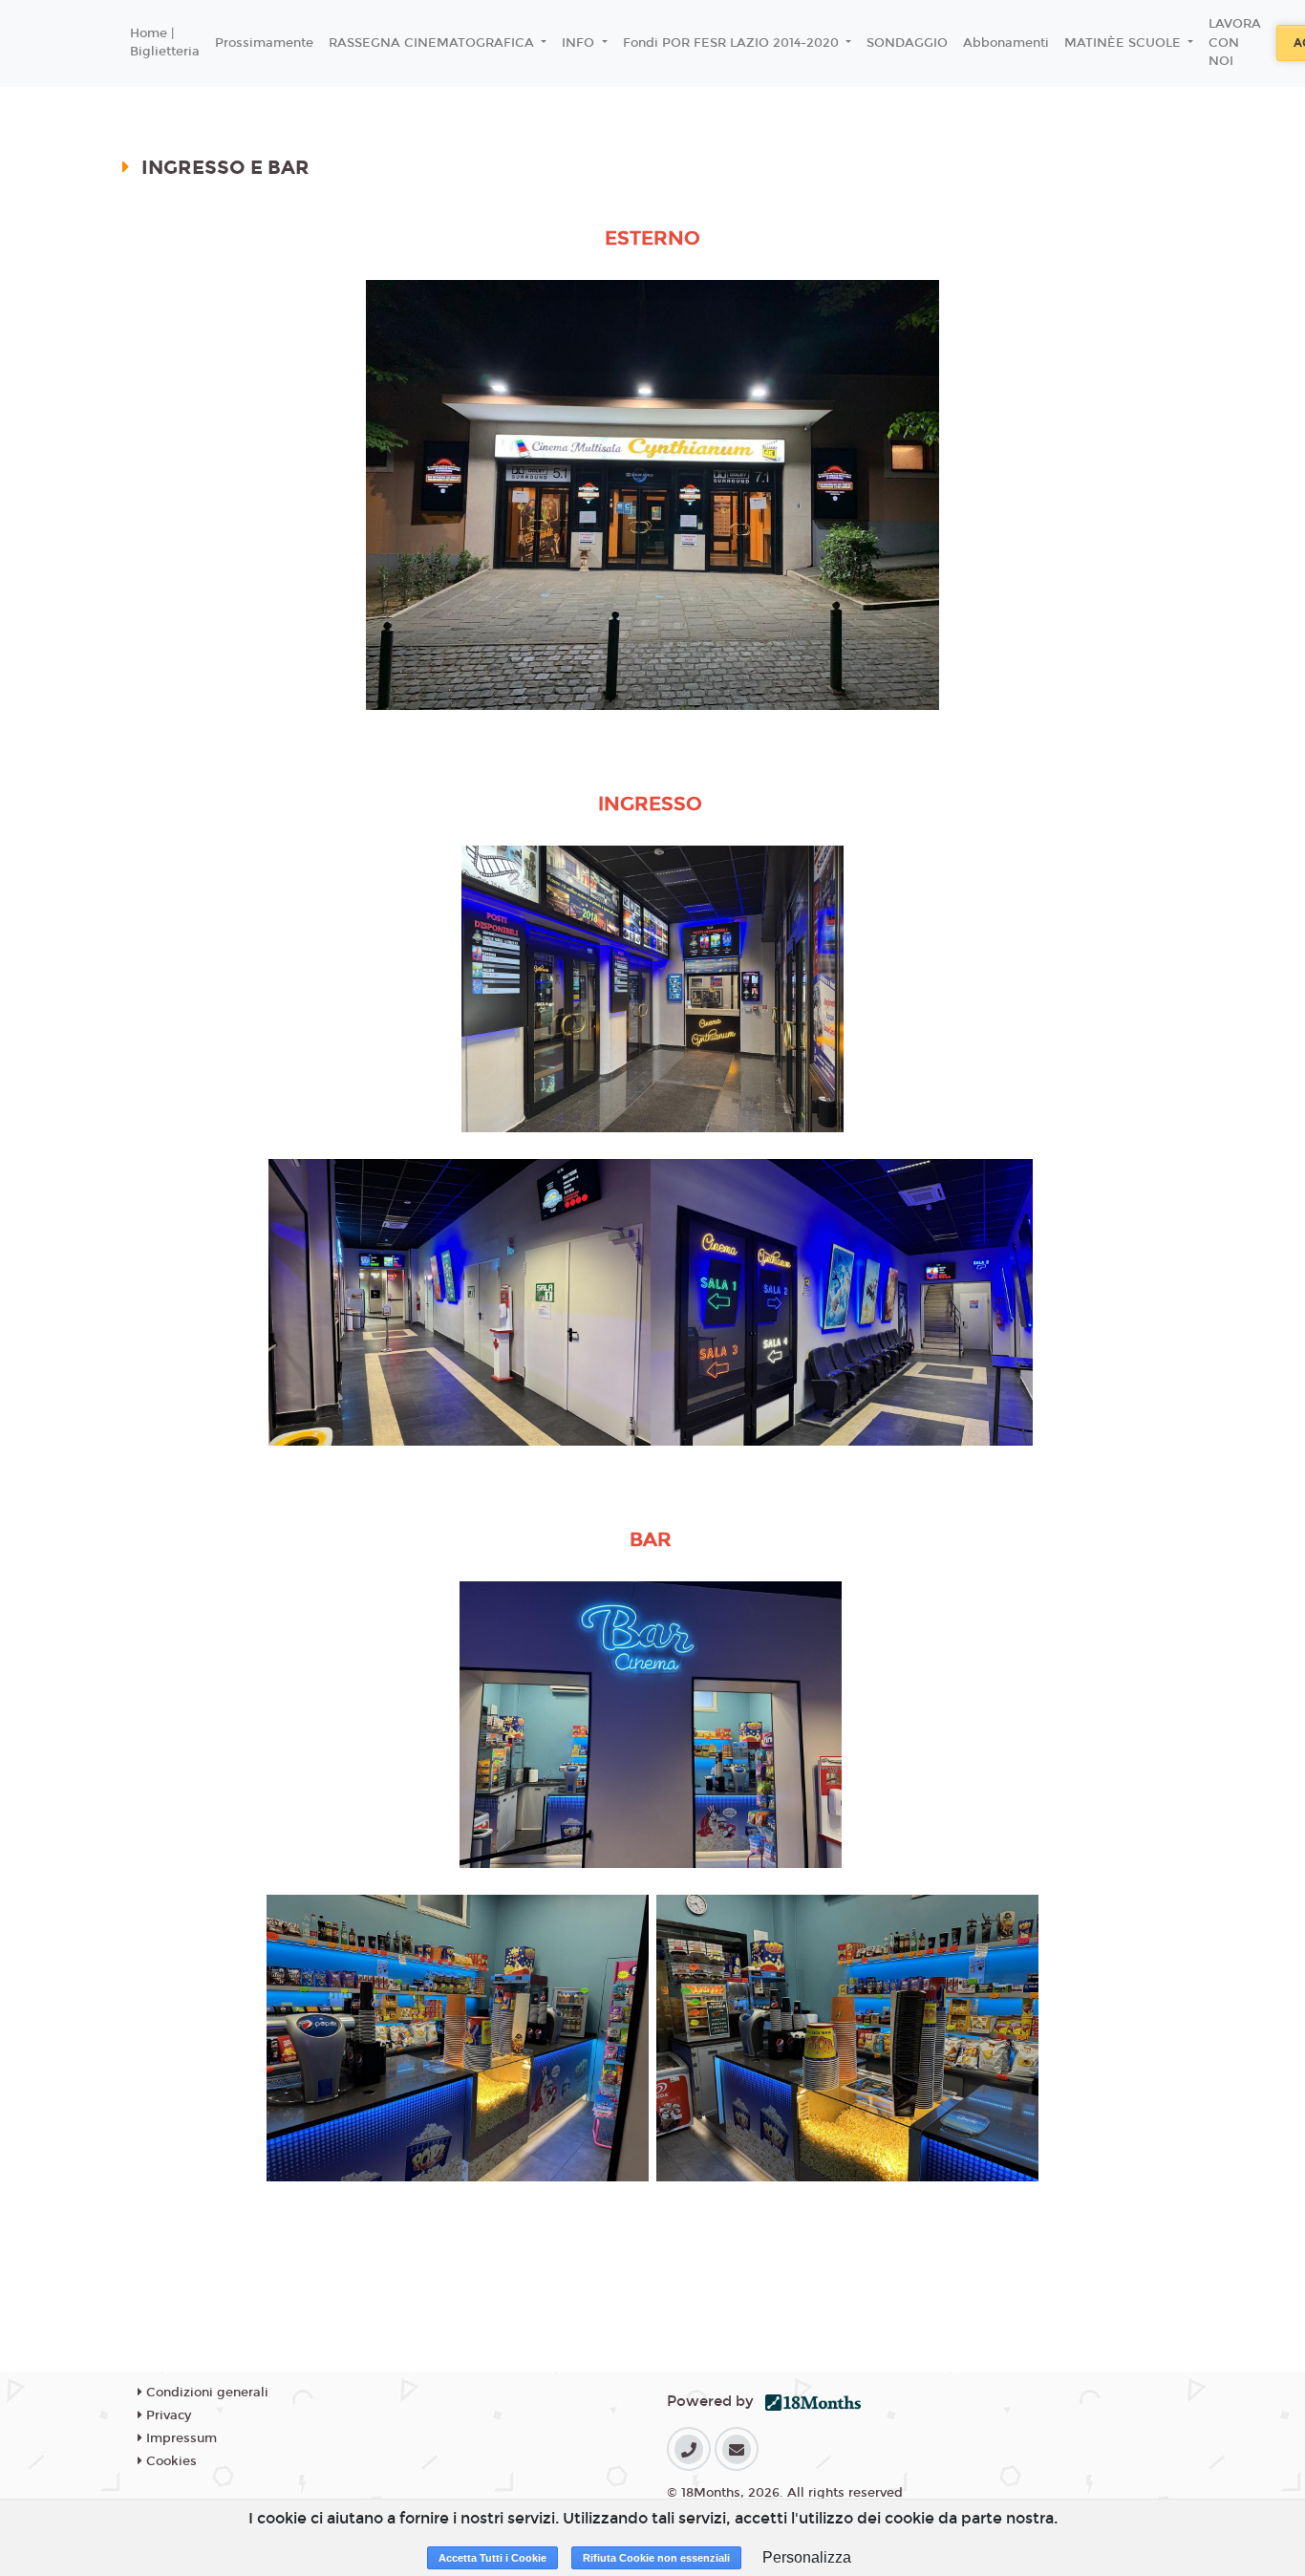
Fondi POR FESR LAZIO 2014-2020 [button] (733, 43)
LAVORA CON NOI (1235, 43)
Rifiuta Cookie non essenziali (656, 2558)
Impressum (180, 2438)
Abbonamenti (1006, 43)
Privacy (167, 2415)
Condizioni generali (205, 2393)
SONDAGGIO (907, 43)
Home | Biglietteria (165, 43)
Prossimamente (264, 43)
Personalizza (807, 2557)
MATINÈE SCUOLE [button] (1124, 43)
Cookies (170, 2461)
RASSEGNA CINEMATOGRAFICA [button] (433, 43)
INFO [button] (580, 43)
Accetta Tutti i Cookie (492, 2558)
